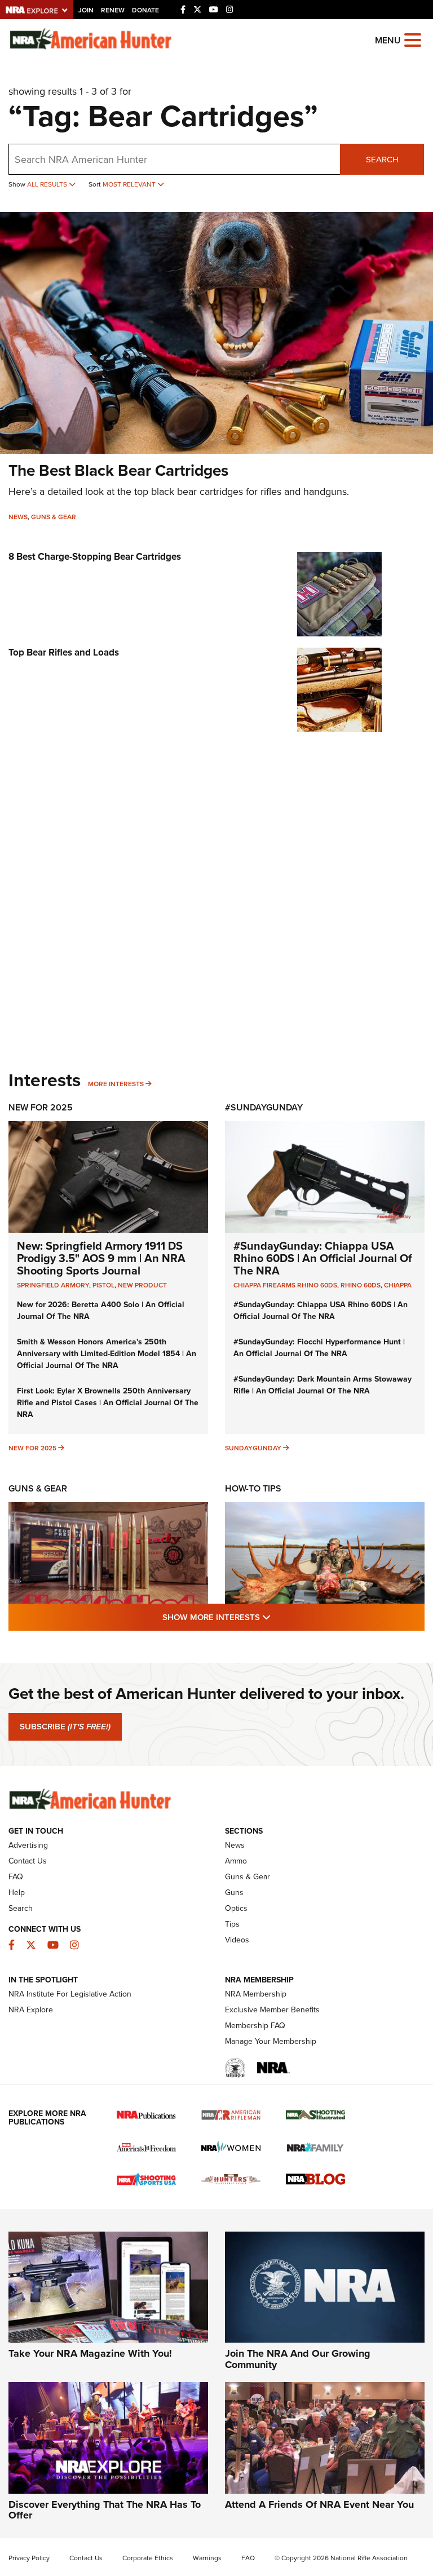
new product (142, 1285)
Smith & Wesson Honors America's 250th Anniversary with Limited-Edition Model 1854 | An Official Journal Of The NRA (107, 1354)
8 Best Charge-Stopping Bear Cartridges (95, 557)
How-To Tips (253, 1488)
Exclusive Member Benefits (272, 2010)
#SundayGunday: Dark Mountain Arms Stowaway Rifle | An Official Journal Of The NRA (322, 1385)
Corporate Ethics (148, 2558)
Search (382, 160)
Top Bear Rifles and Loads (64, 652)
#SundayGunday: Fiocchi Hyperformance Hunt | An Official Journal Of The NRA (319, 1348)
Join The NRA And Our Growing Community (298, 2359)
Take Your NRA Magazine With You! (90, 2353)
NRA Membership (256, 1994)
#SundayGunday (264, 1107)
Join (86, 10)
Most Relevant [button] (130, 184)
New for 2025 (32, 1448)
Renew (113, 10)
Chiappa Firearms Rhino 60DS (285, 1285)
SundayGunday (253, 1448)
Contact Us (28, 1861)
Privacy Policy (29, 2558)
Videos (237, 1940)
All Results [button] (48, 184)
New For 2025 (41, 1107)
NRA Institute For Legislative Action (70, 1994)
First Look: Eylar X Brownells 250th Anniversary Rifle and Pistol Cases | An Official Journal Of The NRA (108, 1403)
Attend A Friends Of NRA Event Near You (319, 2504)
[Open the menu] (413, 39)
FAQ (16, 1877)
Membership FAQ (255, 2026)
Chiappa (398, 1285)
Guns (234, 1893)
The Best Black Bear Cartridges (118, 470)
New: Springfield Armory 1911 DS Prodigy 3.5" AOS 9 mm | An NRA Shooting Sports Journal (101, 1258)
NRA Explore (31, 2010)
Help (17, 1893)
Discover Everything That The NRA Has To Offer (105, 2510)
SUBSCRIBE (65, 1727)
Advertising (28, 1845)
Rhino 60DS (361, 1285)
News (18, 517)
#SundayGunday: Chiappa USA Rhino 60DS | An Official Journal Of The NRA (323, 1258)
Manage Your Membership (271, 2041)
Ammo (236, 1861)
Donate (145, 10)
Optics (236, 1908)
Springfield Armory (53, 1285)
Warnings (207, 2558)
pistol (103, 1285)
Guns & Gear (54, 517)
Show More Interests (277, 1617)
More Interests (116, 1084)
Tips (232, 1924)
